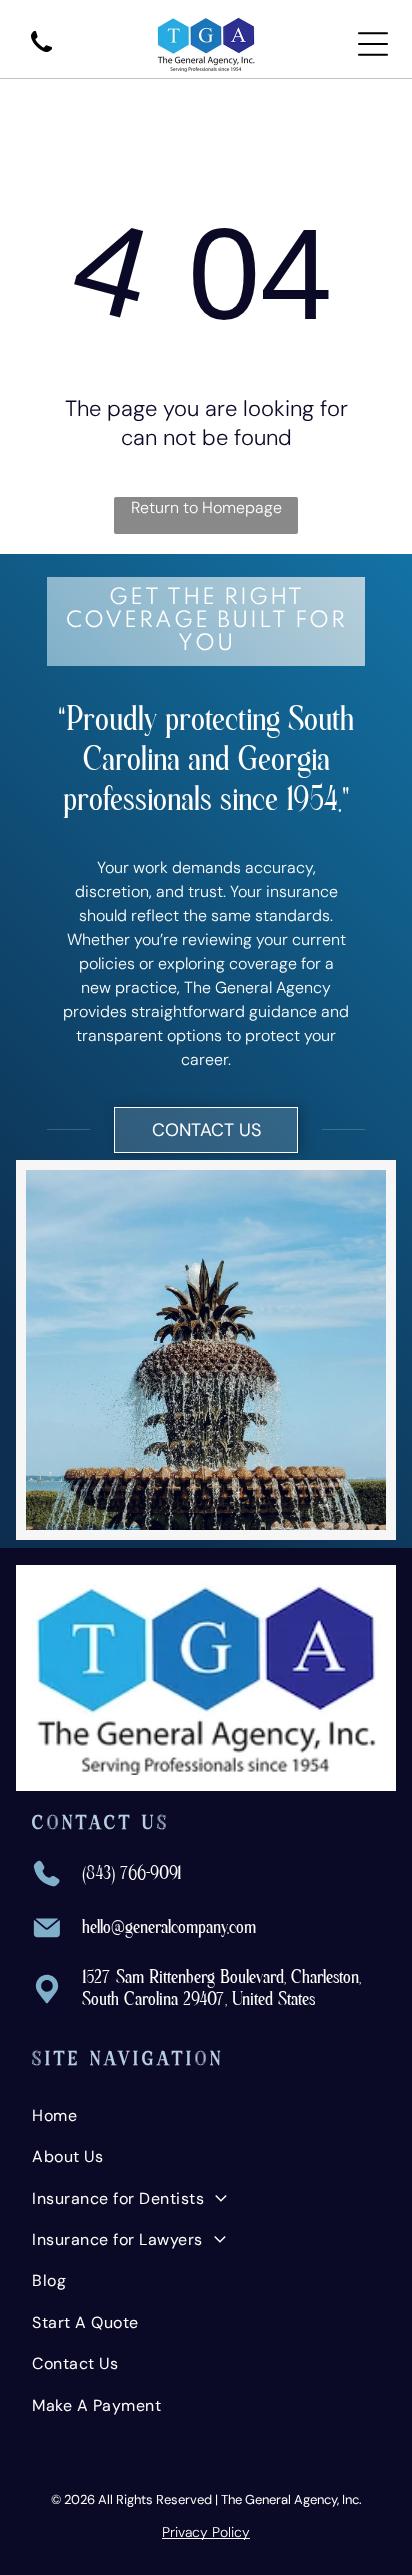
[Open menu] (373, 44)
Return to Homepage (206, 507)
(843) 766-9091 (132, 1874)
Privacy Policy (206, 2532)
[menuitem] (205, 2115)
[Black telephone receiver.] (41, 53)
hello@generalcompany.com (169, 1928)
